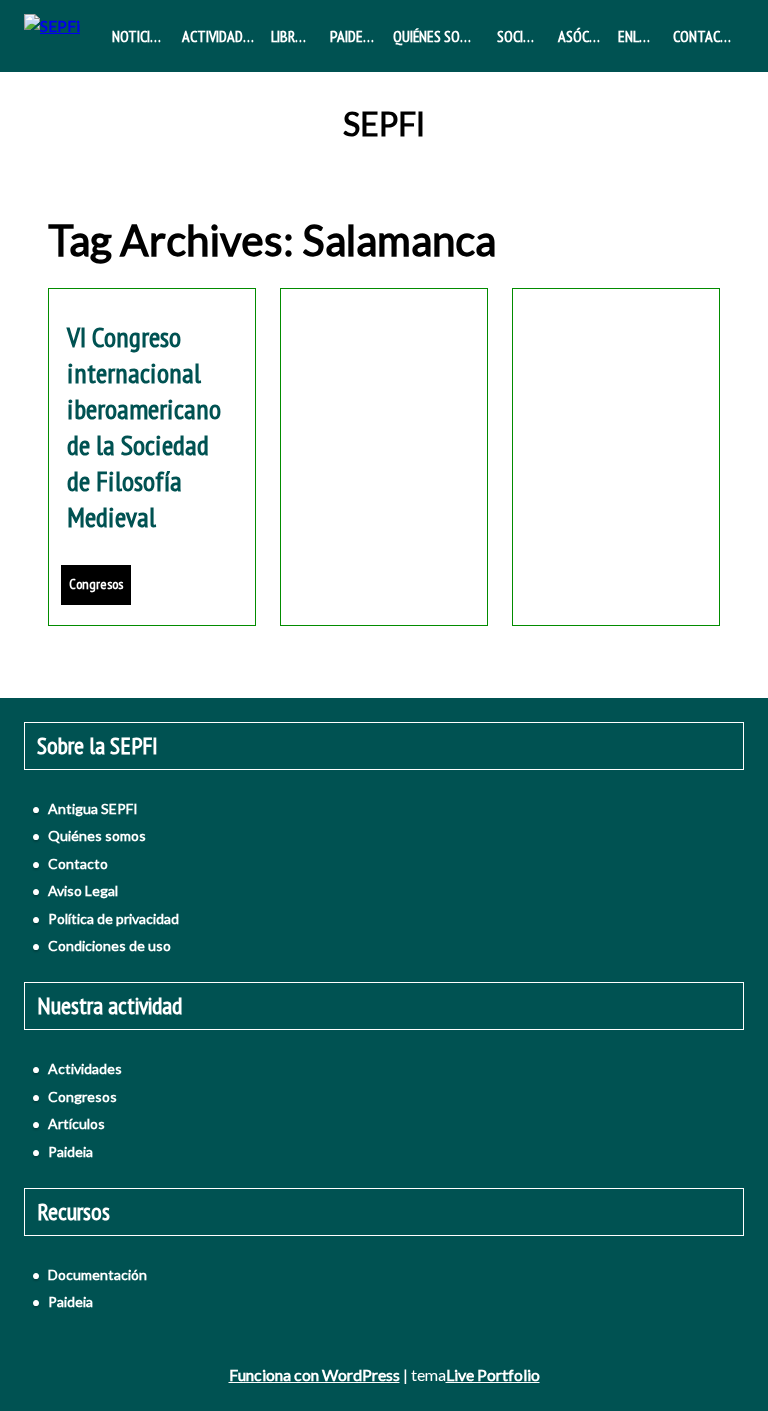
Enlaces (641, 36)
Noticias (138, 36)
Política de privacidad (113, 918)
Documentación (97, 1274)
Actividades (219, 36)
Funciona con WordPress (314, 1374)
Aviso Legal (83, 890)
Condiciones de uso (109, 945)
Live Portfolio (493, 1374)
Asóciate (584, 36)
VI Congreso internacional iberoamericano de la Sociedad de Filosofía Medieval (144, 426)
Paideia (352, 36)
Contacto (705, 36)
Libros (291, 36)
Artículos (76, 1123)
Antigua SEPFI (93, 808)
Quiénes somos (439, 36)
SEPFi (384, 124)
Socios (518, 36)
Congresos (96, 584)
